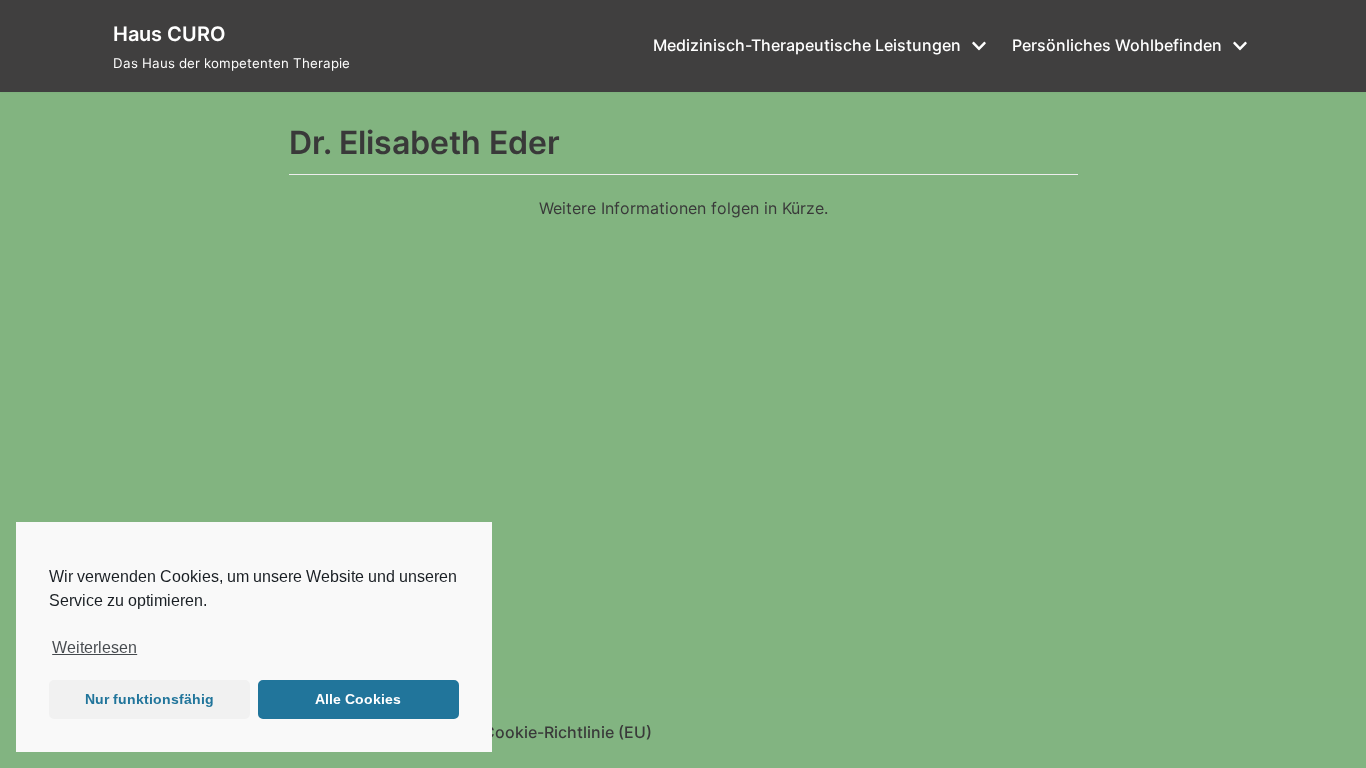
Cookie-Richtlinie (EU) (567, 732)
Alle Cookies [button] (358, 699)
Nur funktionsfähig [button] (149, 699)
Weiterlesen (94, 647)
